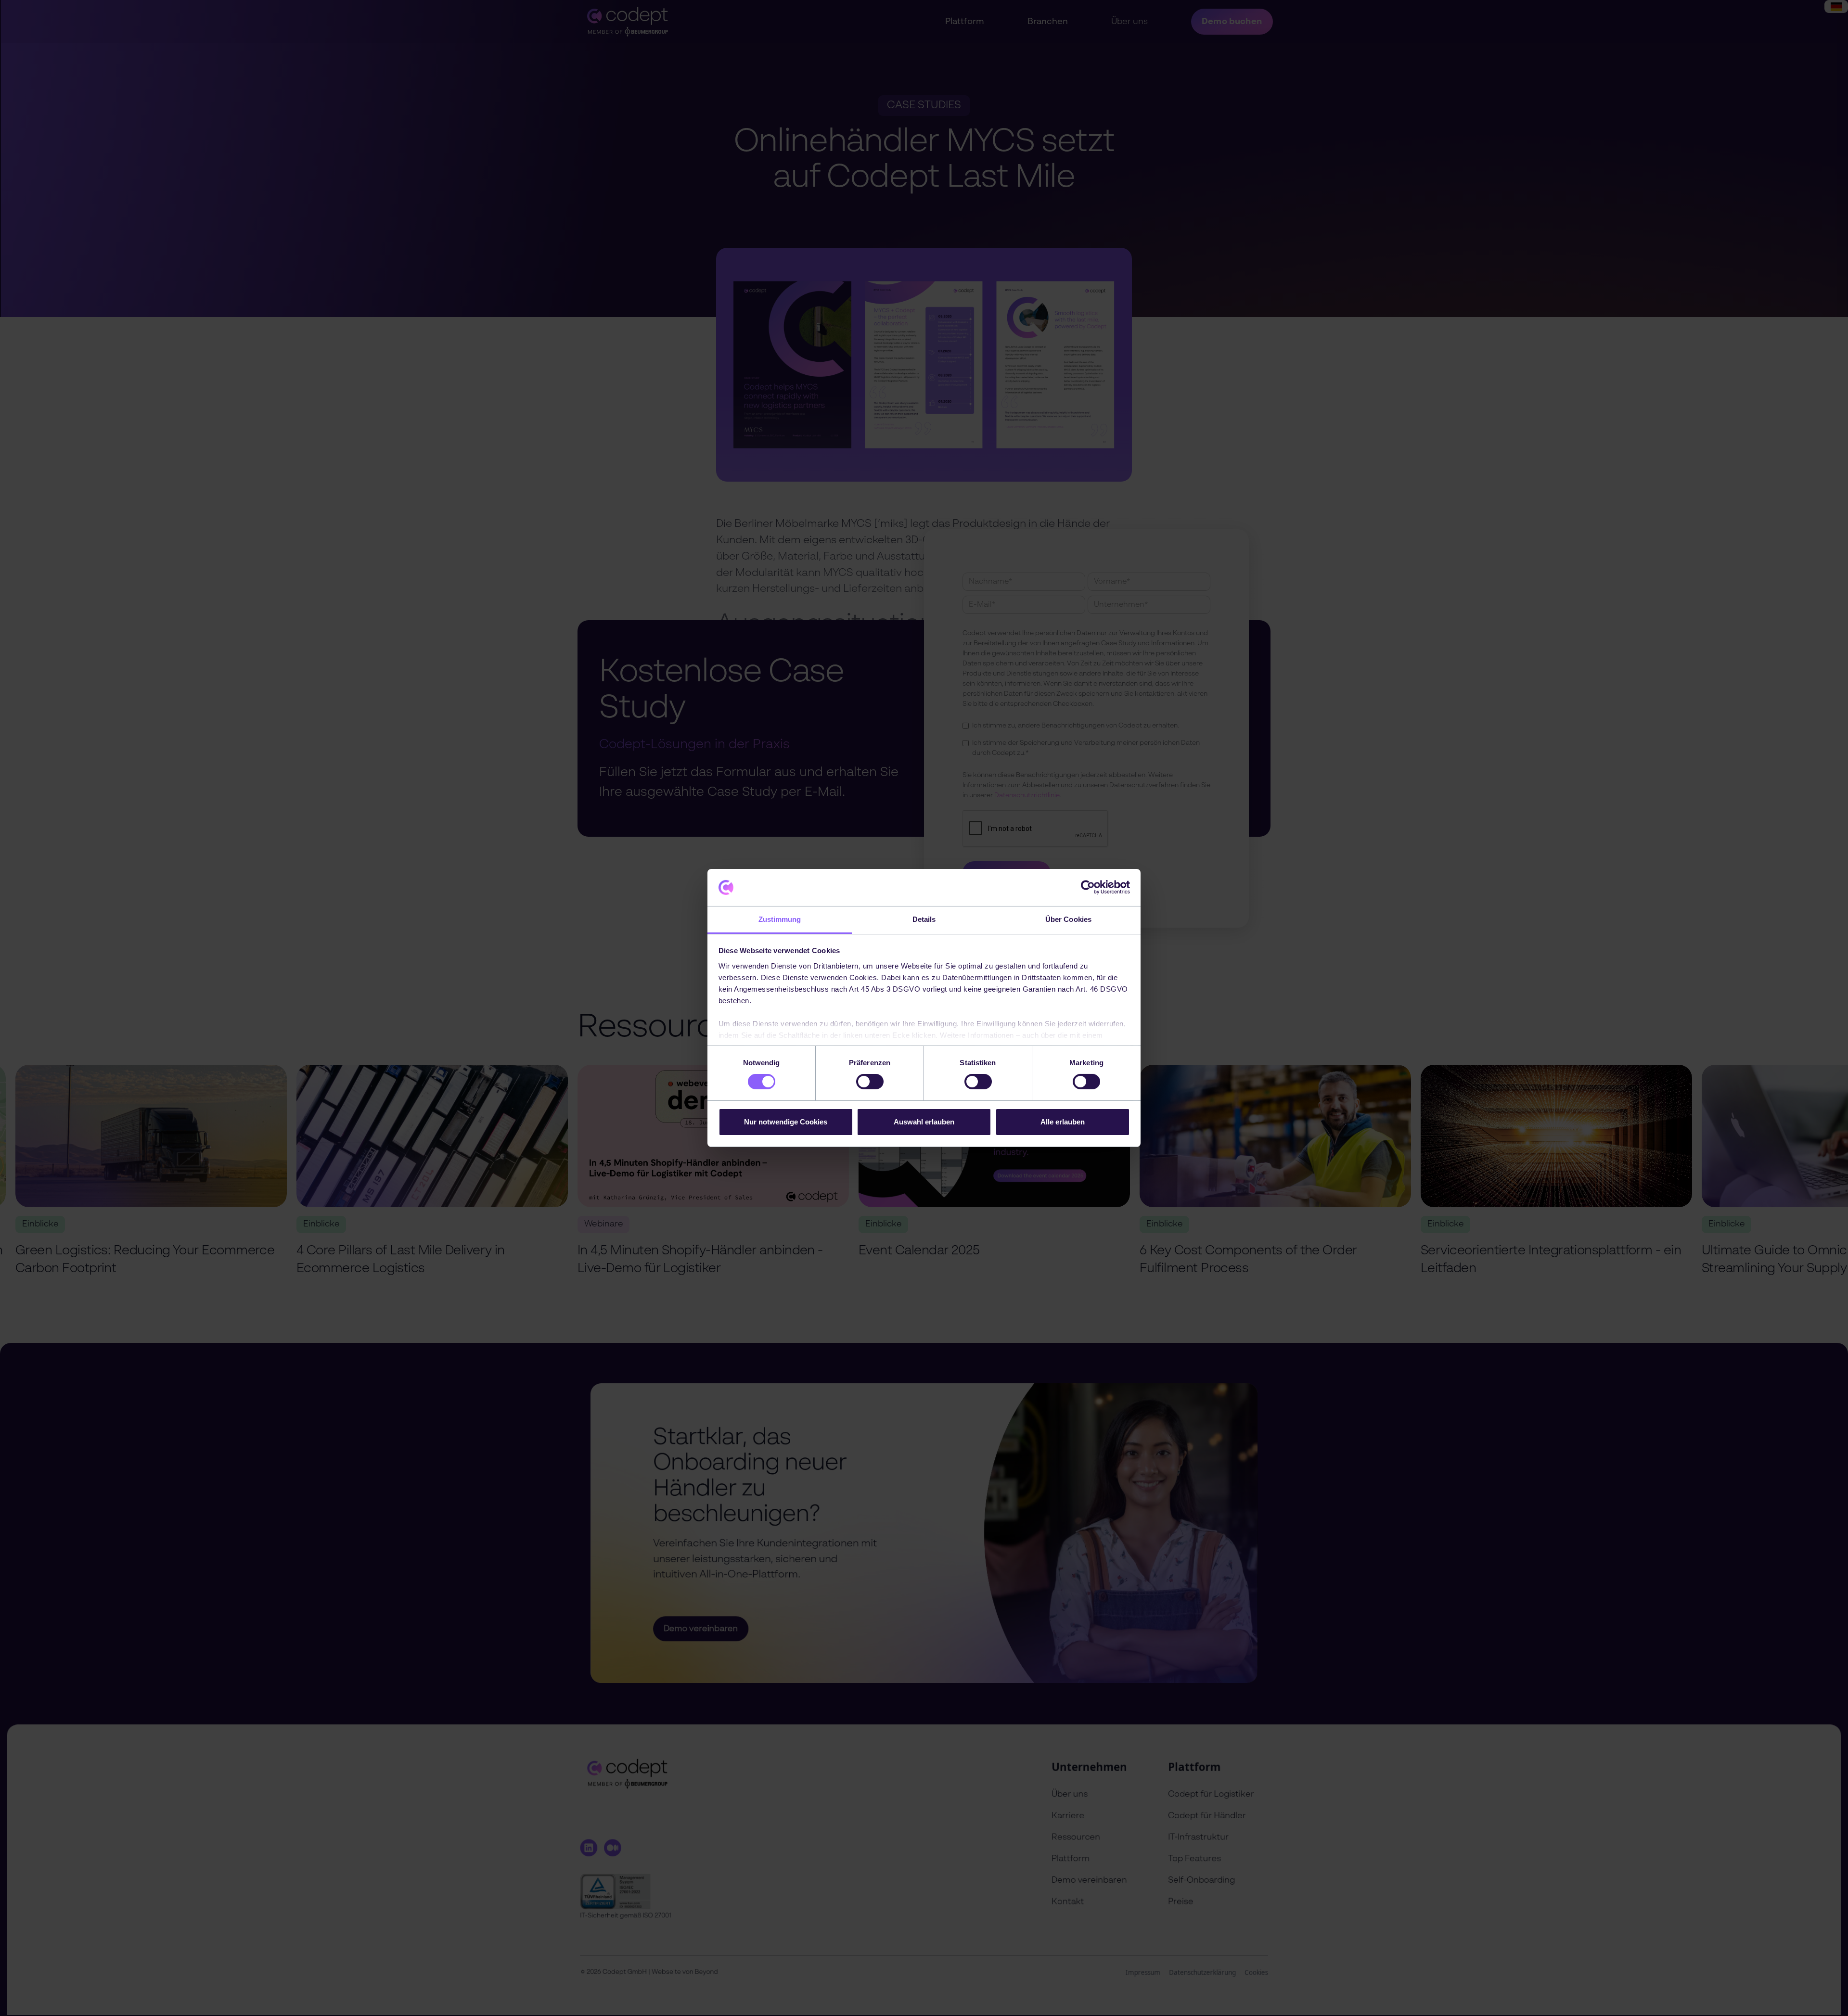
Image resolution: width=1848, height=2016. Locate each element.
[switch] (870, 1082)
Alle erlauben (1063, 1122)
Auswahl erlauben (924, 1122)
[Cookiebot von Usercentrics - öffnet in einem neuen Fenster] (1088, 887)
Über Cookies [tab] (1068, 919)
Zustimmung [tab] (780, 919)
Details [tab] (924, 919)
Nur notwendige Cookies (786, 1122)
